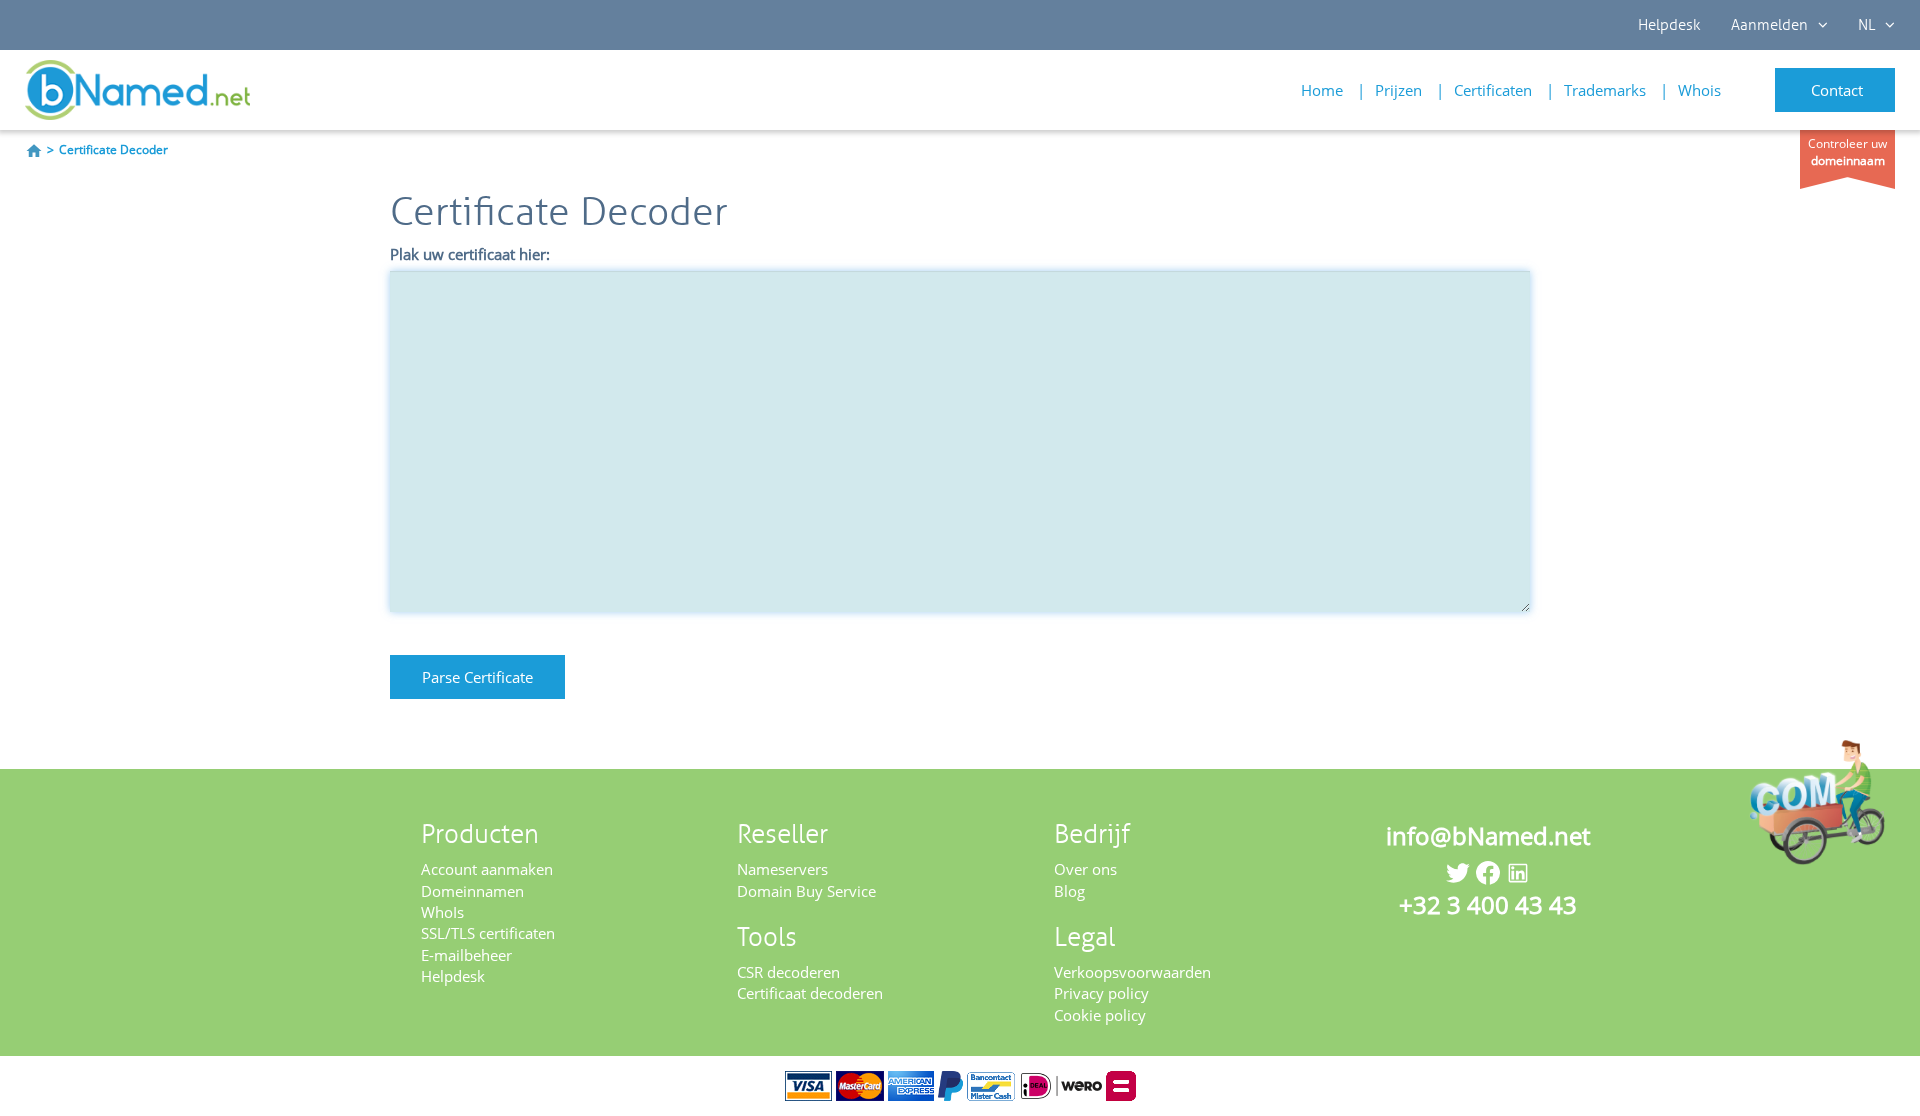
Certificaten (1493, 90)
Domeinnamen (472, 891)
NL (1866, 25)
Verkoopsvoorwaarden (1132, 972)
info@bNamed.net (1488, 835)
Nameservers (782, 869)
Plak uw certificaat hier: (470, 254)
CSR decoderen (788, 972)
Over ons (1085, 869)
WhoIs (442, 912)
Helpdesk (1669, 25)
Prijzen (1398, 90)
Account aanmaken (487, 869)
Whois (1699, 90)
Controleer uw (1847, 152)
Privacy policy (1101, 993)
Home (1322, 90)
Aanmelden (1769, 25)
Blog (1069, 891)
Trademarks (1605, 90)
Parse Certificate (477, 677)
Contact (1837, 90)
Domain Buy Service (806, 891)
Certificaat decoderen (810, 993)
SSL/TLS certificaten (488, 933)
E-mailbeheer (466, 955)
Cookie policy (1100, 1015)
